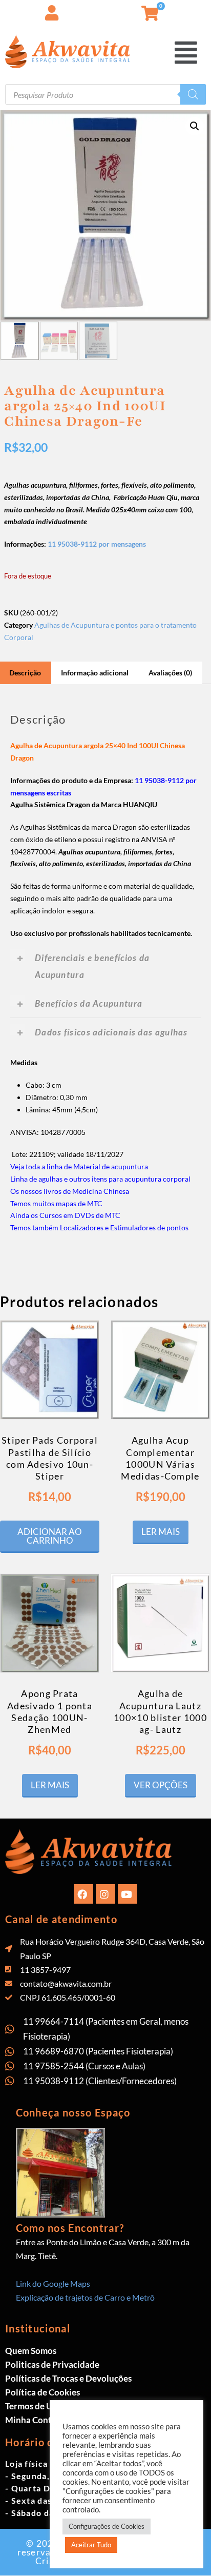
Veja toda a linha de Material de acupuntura (79, 1166)
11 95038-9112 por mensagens (97, 544)
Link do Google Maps (53, 2283)
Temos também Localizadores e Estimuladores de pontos (99, 1227)
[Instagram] (105, 1894)
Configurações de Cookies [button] (107, 2526)
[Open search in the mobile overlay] (105, 94)
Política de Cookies (43, 2392)
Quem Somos (31, 2351)
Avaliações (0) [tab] (170, 673)
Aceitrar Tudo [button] (91, 2545)
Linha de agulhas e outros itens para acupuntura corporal (100, 1179)
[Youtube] (128, 1894)
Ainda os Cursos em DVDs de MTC (65, 1215)
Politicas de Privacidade (52, 2364)
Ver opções (161, 1785)
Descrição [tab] (25, 673)
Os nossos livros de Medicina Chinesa (70, 1191)
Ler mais (161, 1532)
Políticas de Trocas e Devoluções (68, 2378)
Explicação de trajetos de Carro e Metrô (85, 2297)
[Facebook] (83, 1894)
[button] (203, 10)
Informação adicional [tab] (95, 673)
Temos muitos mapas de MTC (56, 1203)
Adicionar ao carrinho (50, 1536)
